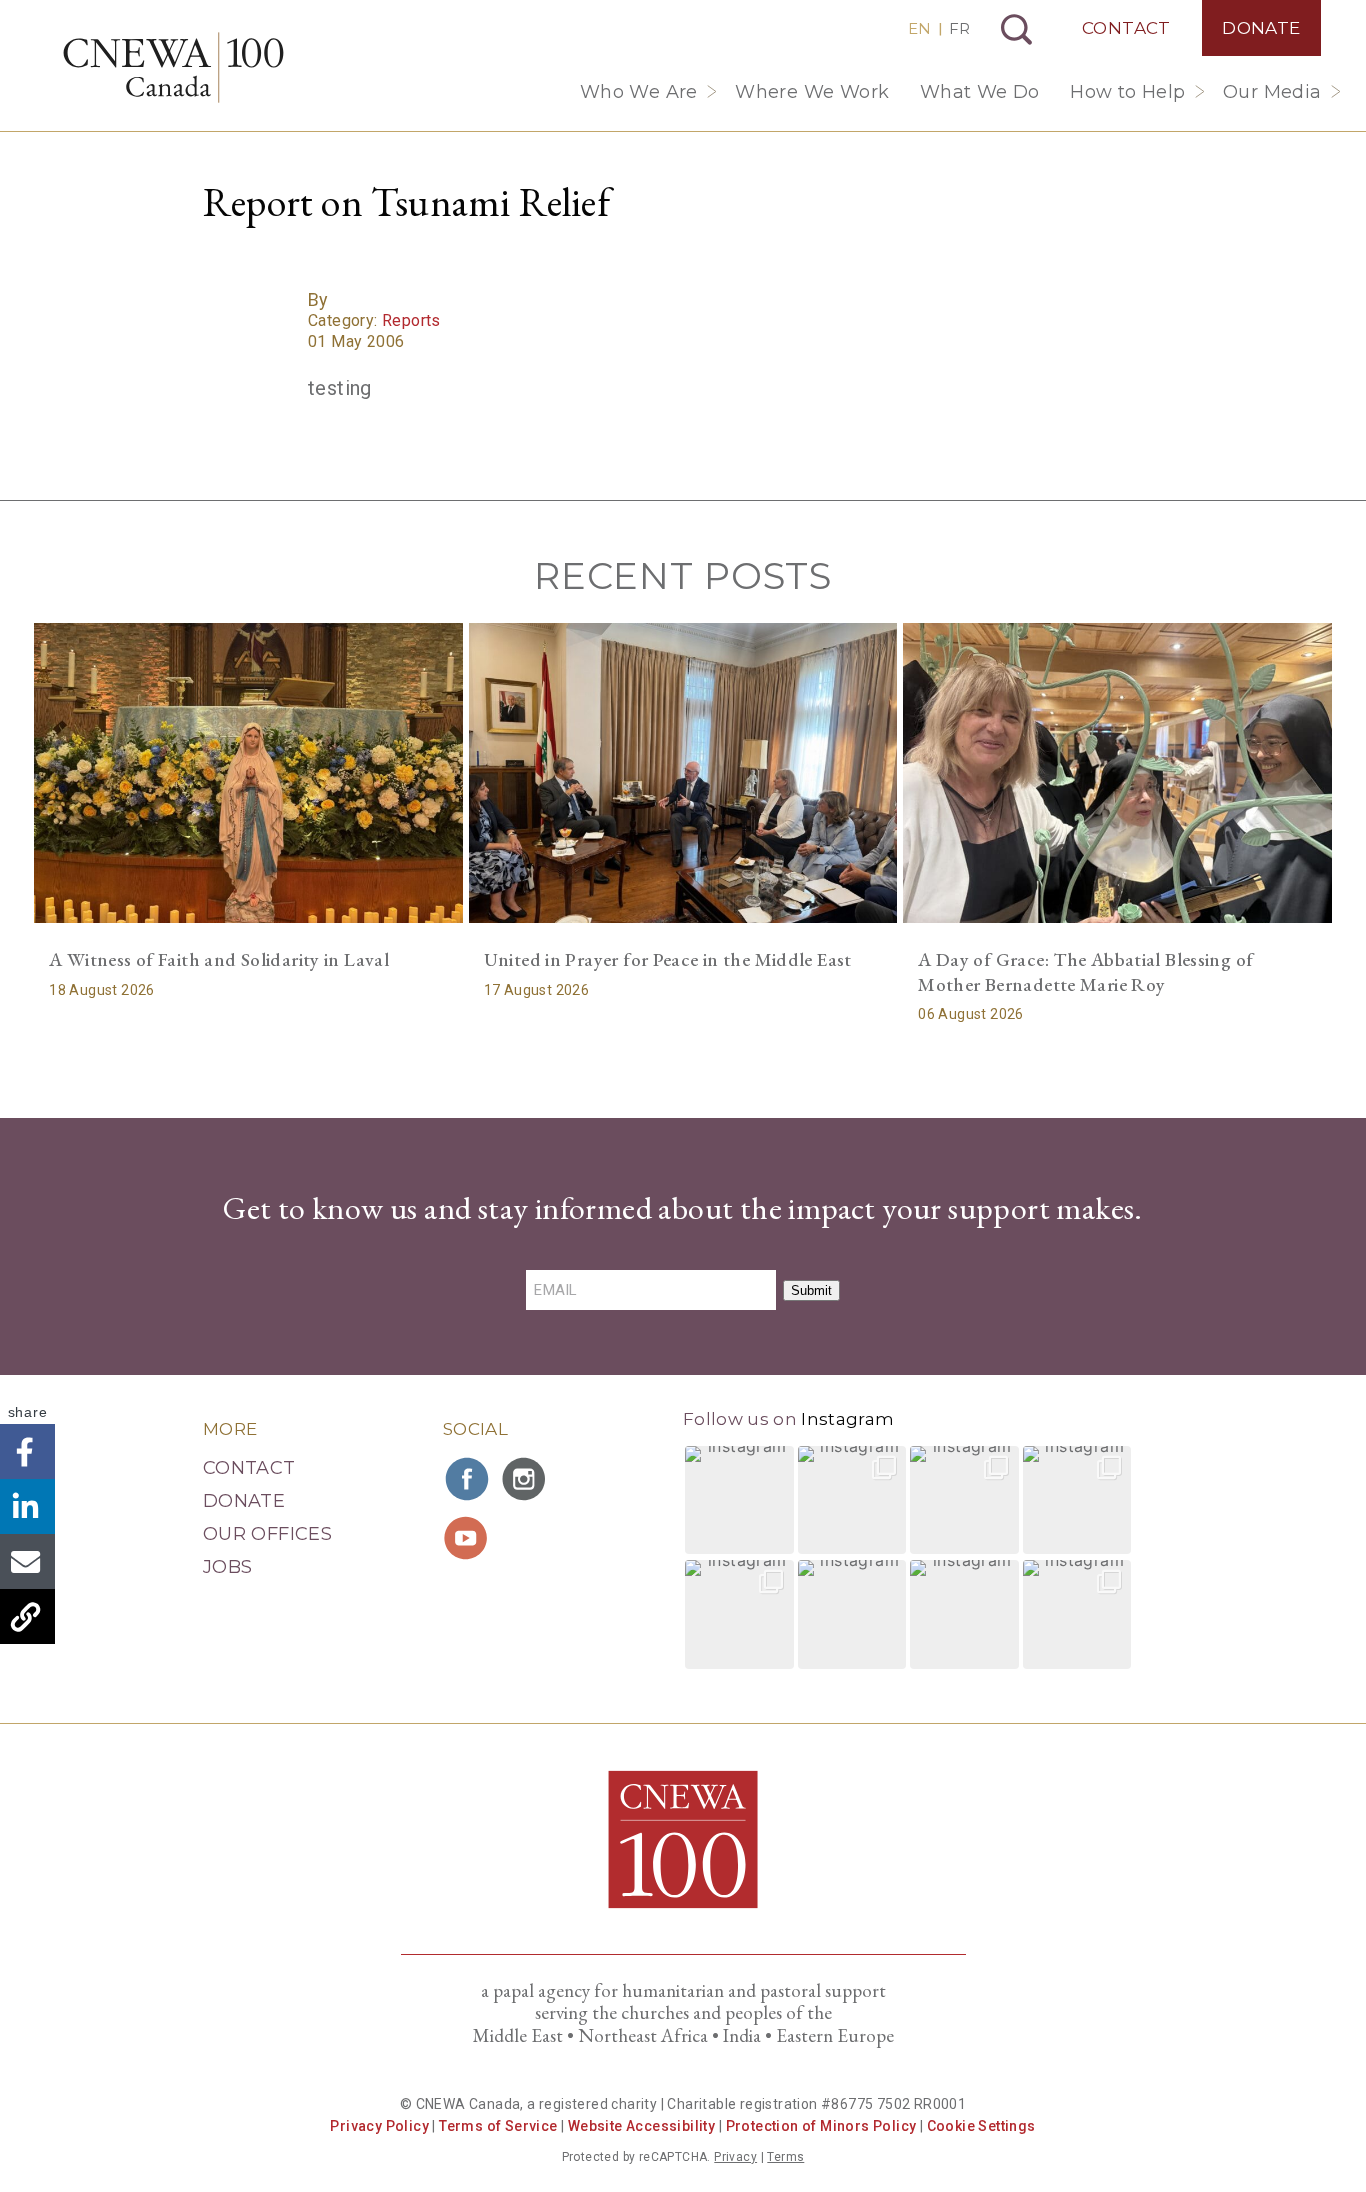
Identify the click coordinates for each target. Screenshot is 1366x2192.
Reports (411, 320)
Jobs (227, 1567)
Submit (811, 1290)
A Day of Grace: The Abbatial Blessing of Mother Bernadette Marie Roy (1085, 972)
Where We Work (812, 92)
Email (27, 1561)
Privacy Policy (379, 2126)
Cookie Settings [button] (981, 2126)
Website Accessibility (641, 2126)
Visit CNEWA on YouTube (468, 1538)
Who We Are (639, 92)
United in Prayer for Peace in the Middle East (668, 959)
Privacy (735, 2157)
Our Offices (267, 1534)
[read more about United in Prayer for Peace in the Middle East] (683, 773)
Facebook (27, 1451)
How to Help (1127, 92)
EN (919, 28)
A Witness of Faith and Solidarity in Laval (219, 959)
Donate (1261, 28)
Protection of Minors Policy (821, 2126)
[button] (739, 1500)
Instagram (847, 1419)
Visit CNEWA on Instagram (526, 1479)
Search (1016, 29)
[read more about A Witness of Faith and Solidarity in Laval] (248, 773)
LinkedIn (27, 1506)
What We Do (980, 92)
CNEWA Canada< (173, 67)
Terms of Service (498, 2126)
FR (959, 28)
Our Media (1272, 92)
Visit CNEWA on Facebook (468, 1479)
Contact (1126, 28)
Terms (785, 2157)
